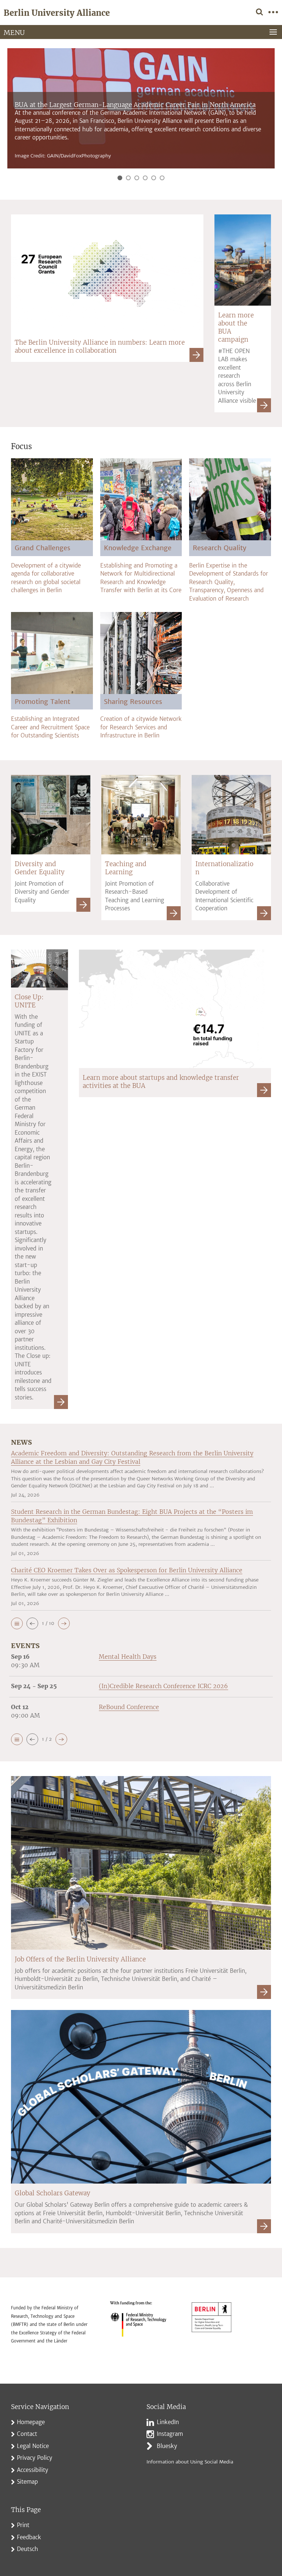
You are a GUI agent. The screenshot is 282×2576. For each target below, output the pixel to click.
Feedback (29, 2537)
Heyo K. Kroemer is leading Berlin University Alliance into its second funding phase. (124, 137)
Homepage (31, 2422)
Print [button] (23, 2525)
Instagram (170, 2434)
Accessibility (32, 2470)
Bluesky (167, 2446)
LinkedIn (168, 2422)
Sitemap (27, 2482)
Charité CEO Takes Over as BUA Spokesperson (84, 129)
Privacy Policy (35, 2458)
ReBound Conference (129, 1707)
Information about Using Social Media (190, 2462)
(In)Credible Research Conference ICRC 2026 (163, 1686)
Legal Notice (33, 2446)
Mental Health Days (128, 1657)
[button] (17, 1623)
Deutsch (28, 2549)
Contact (27, 2434)
